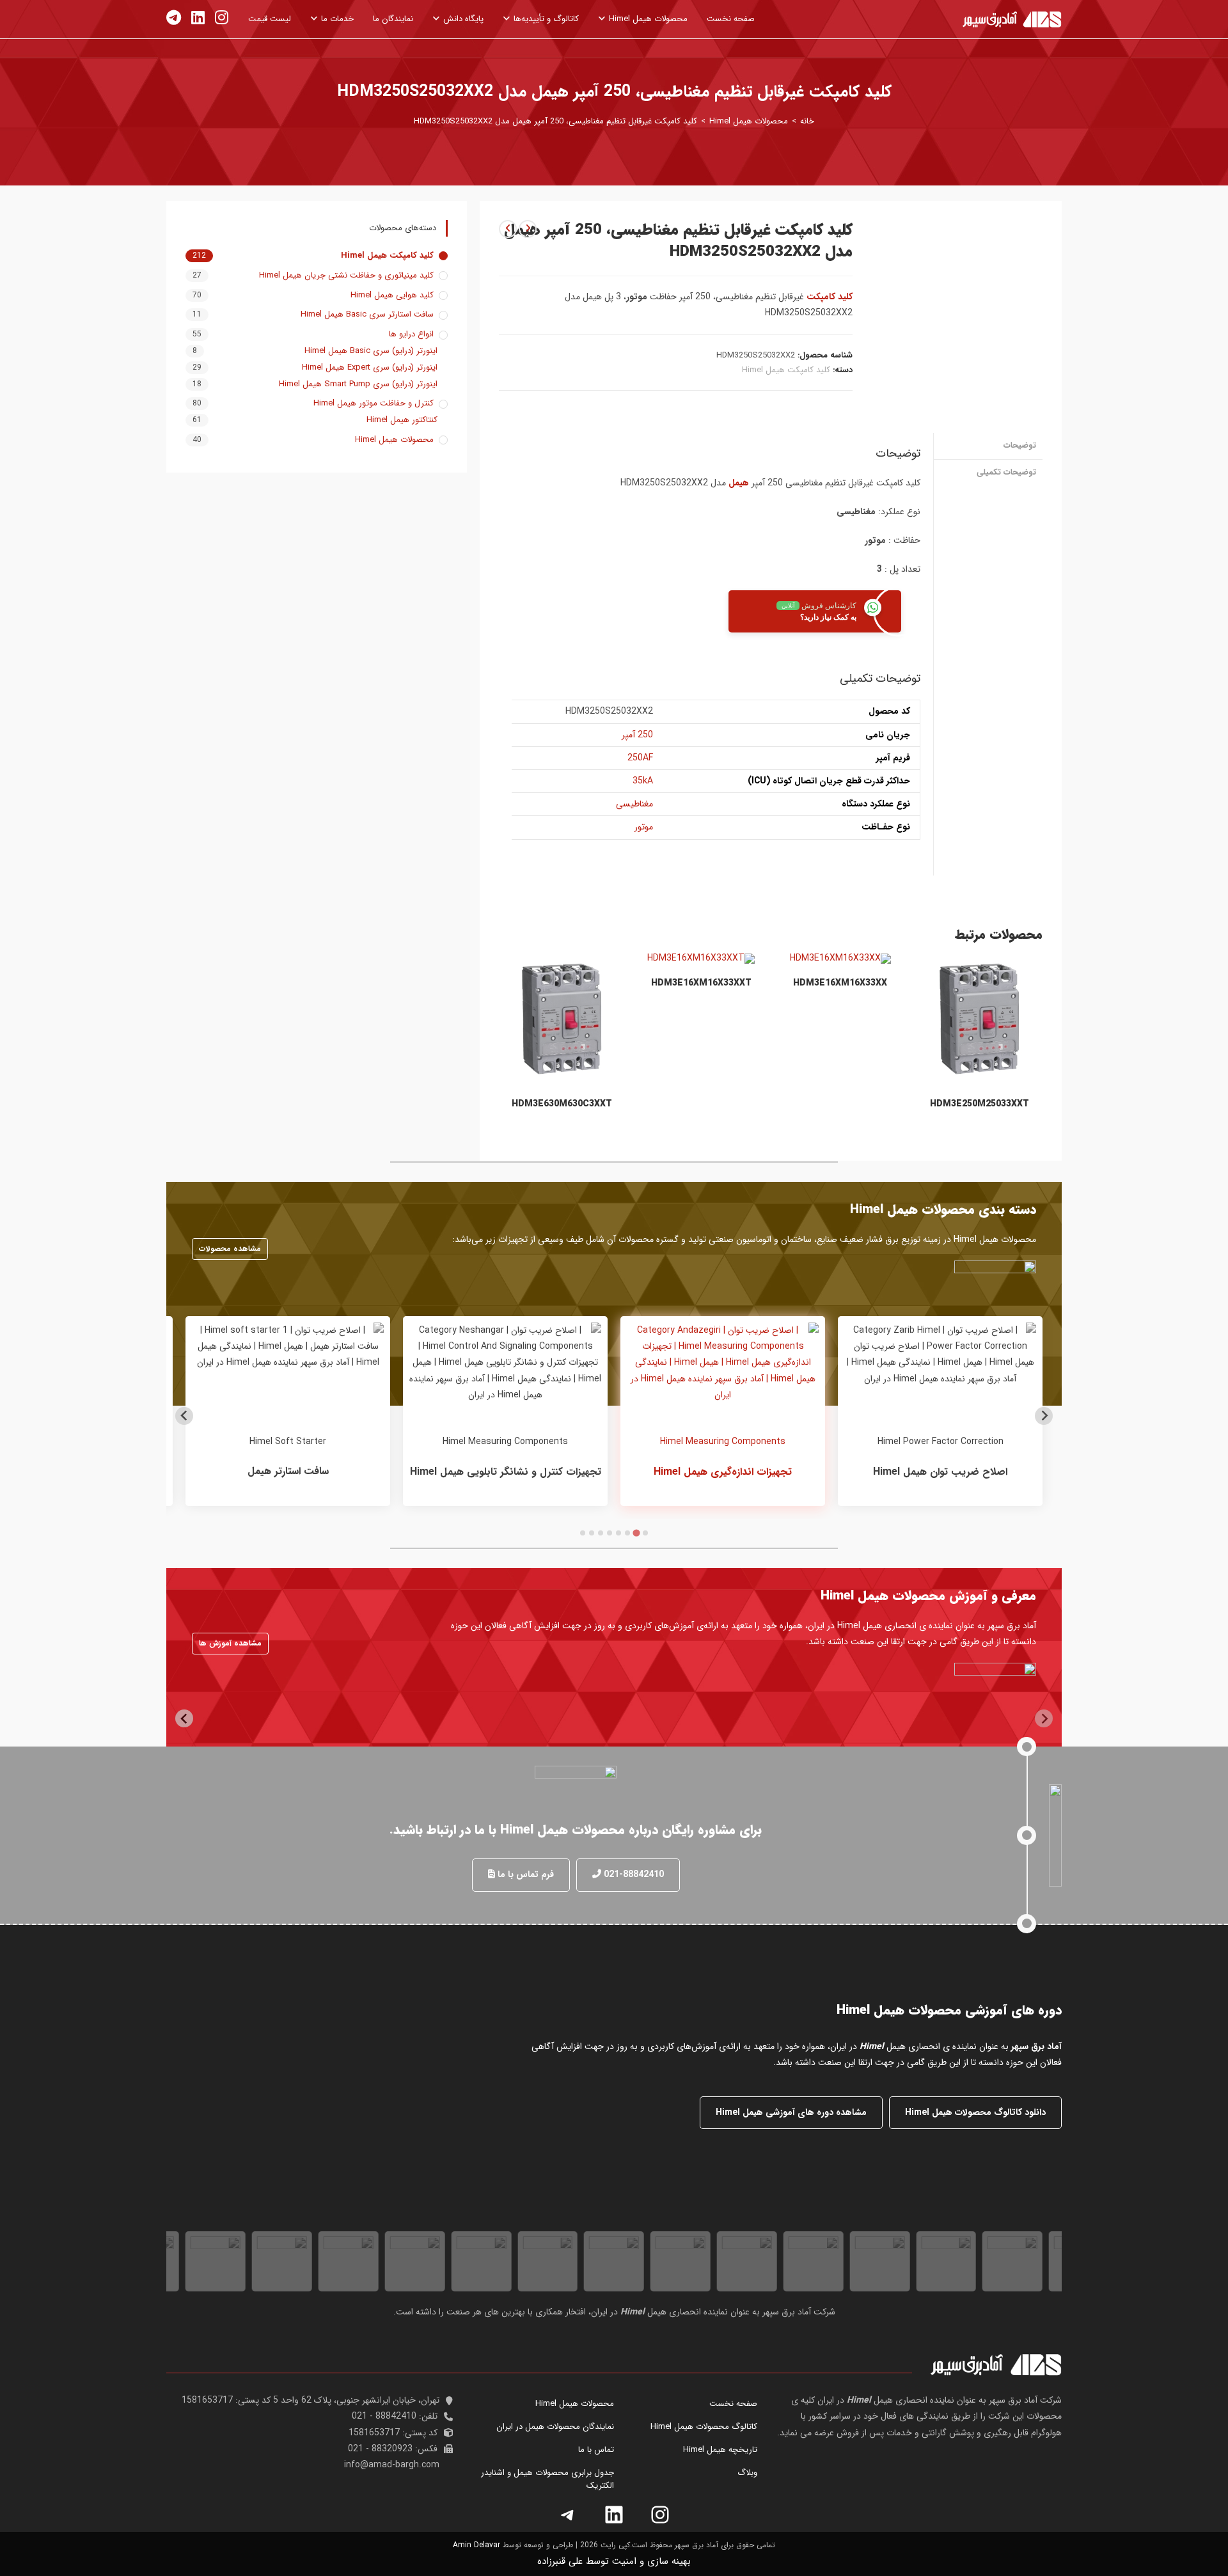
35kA (643, 781)
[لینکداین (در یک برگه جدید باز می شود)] (198, 18)
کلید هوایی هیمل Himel (392, 295)
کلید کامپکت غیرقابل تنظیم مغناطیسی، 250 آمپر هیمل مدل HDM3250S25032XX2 (555, 121)
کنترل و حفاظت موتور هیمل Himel (374, 404)
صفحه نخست (733, 2404)
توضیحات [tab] (1020, 446)
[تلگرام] (568, 2515)
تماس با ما (596, 2450)
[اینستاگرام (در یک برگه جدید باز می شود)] (222, 18)
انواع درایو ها (411, 334)
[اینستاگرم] (660, 2515)
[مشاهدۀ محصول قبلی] (528, 229)
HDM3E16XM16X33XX (840, 983)
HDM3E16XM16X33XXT (701, 983)
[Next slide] (184, 1416)
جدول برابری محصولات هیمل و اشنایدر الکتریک (547, 2479)
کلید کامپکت (830, 297)
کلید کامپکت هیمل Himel (786, 370)
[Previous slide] (1044, 1416)
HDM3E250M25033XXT (980, 1104)
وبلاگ (747, 2473)
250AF (640, 758)
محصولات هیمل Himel (394, 440)
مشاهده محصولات (230, 1249)
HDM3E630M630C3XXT (562, 1104)
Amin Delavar (476, 2545)
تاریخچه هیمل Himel (720, 2450)
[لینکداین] (614, 2515)
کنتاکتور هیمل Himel (402, 420)
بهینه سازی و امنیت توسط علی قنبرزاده (614, 2561)
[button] (628, 1875)
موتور (644, 827)
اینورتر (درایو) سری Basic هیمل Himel (371, 351)
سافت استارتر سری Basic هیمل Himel (367, 315)
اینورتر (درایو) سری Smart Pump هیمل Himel (358, 384)
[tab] (645, 1533)
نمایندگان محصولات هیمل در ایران (555, 2427)
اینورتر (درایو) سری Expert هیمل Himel (370, 368)
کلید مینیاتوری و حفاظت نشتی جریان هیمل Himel (346, 276)
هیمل (739, 483)
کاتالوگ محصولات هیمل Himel (704, 2427)
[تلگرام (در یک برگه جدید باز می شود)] (174, 18)
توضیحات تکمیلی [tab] (1006, 473)
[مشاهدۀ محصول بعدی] (508, 229)
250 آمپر (637, 735)
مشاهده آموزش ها (230, 1643)
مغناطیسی (634, 804)
